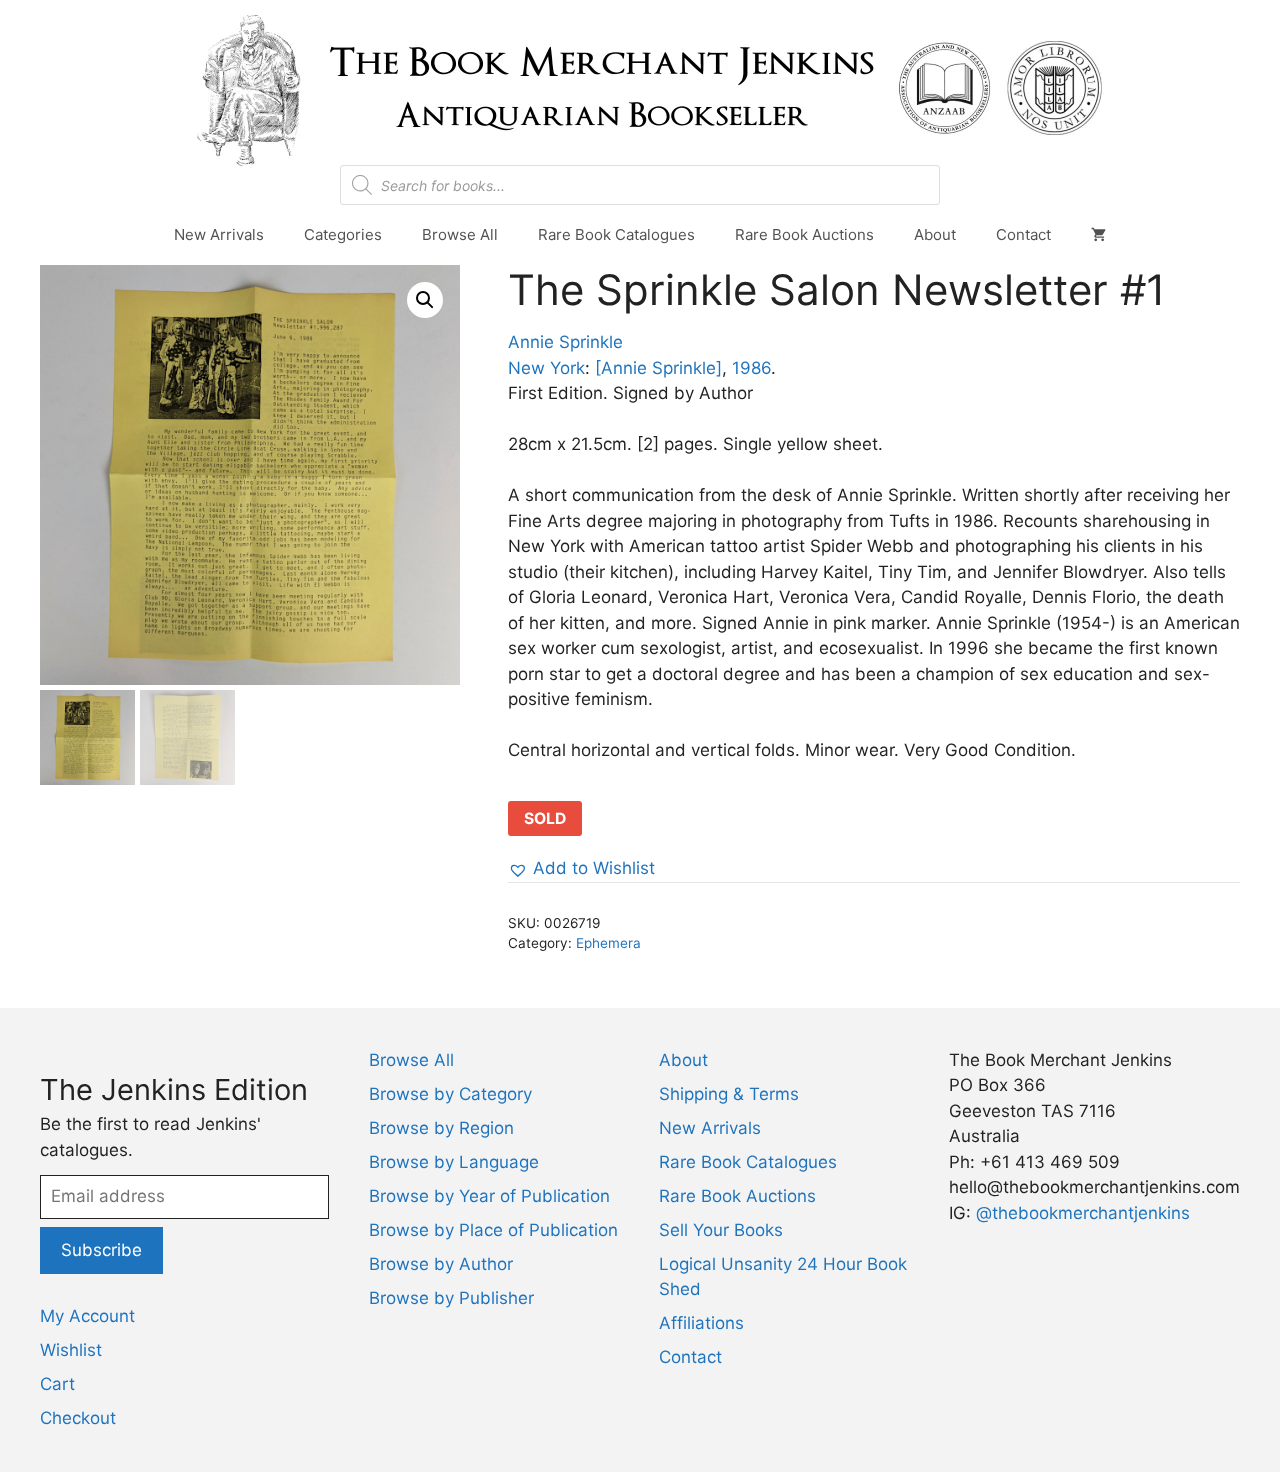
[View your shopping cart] (1098, 235)
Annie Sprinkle (565, 342)
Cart (57, 1384)
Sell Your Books (721, 1230)
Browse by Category (450, 1094)
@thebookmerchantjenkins (1083, 1213)
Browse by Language (454, 1162)
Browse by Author (441, 1264)
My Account (87, 1316)
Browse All (460, 234)
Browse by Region (441, 1128)
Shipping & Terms (729, 1094)
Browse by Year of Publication (489, 1196)
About (935, 234)
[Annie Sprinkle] (658, 368)
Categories (343, 234)
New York (546, 368)
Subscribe (101, 1250)
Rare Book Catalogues (616, 234)
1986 (751, 368)
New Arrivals (219, 234)
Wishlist (71, 1350)
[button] (425, 300)
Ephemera (608, 943)
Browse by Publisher (451, 1298)
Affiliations (701, 1323)
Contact (1023, 234)
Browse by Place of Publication (493, 1230)
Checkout (78, 1418)
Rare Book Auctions (804, 234)
